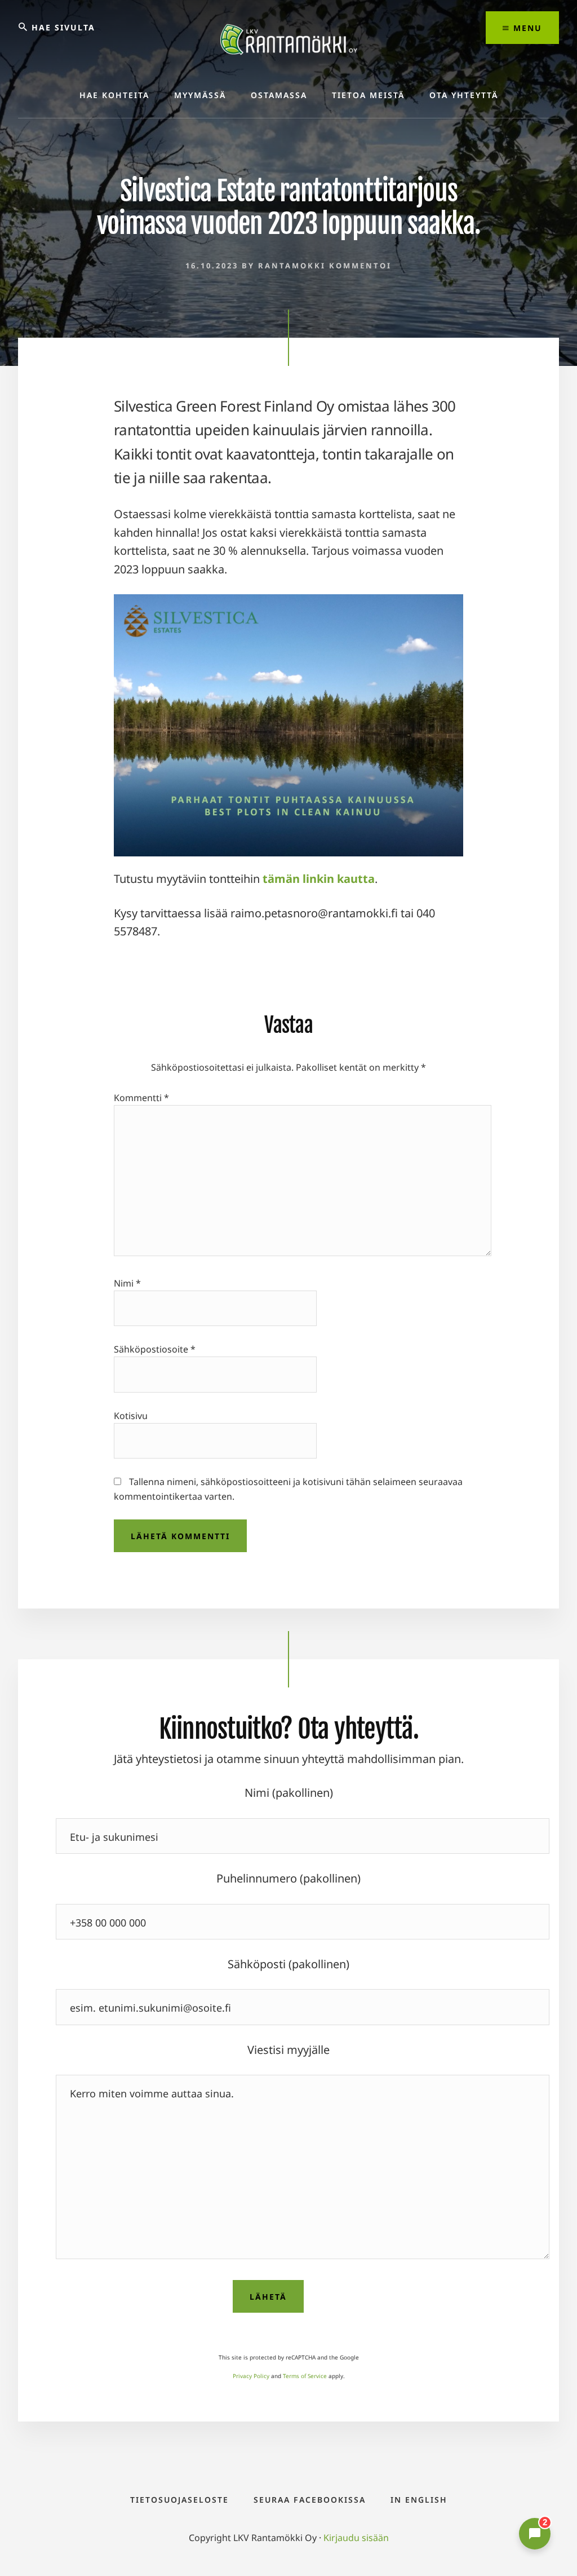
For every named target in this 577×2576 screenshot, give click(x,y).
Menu (526, 28)
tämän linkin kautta (319, 879)
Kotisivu (131, 1416)
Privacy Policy (251, 2376)
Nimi (127, 1283)
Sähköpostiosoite (155, 1349)
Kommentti (141, 1098)
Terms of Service (305, 2376)
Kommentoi (360, 266)
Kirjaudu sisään (356, 2538)
